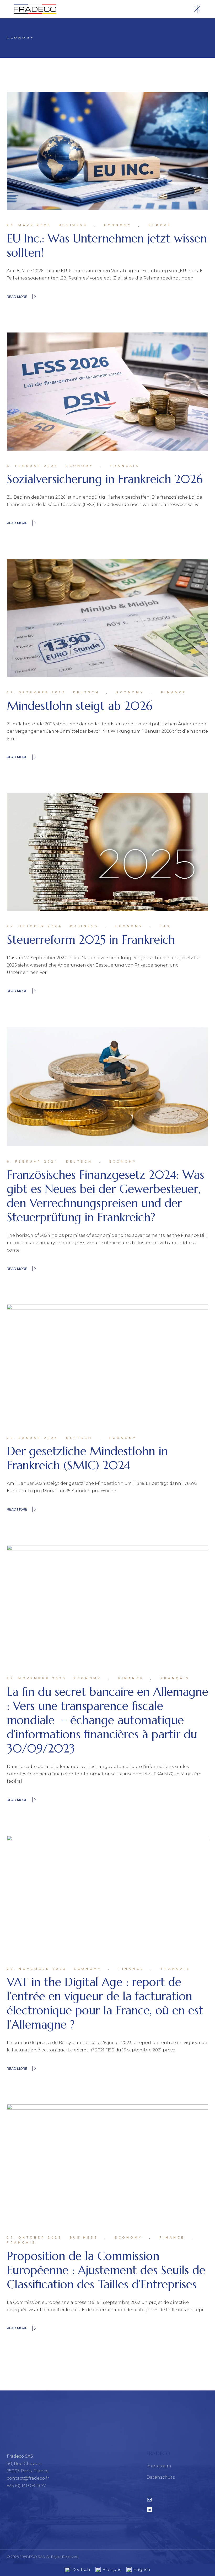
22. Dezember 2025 (36, 692)
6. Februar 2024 (33, 1162)
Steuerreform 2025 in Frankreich (91, 940)
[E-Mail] (149, 2501)
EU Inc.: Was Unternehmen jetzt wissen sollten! (107, 246)
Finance (174, 692)
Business (73, 225)
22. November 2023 (37, 1969)
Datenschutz (160, 2477)
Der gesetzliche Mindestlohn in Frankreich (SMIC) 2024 (87, 1458)
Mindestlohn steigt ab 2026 (80, 706)
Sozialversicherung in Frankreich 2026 (105, 479)
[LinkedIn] (149, 2511)
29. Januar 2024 (33, 1438)
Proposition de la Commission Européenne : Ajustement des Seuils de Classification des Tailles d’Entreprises (106, 2270)
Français (125, 466)
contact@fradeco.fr (28, 2478)
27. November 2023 (36, 1678)
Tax (165, 926)
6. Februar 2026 (33, 466)
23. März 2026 (29, 225)
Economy (118, 225)
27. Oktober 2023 (34, 2237)
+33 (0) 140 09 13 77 (26, 2486)
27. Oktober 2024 (35, 926)
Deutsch (86, 692)
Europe (160, 225)
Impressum (159, 2466)
